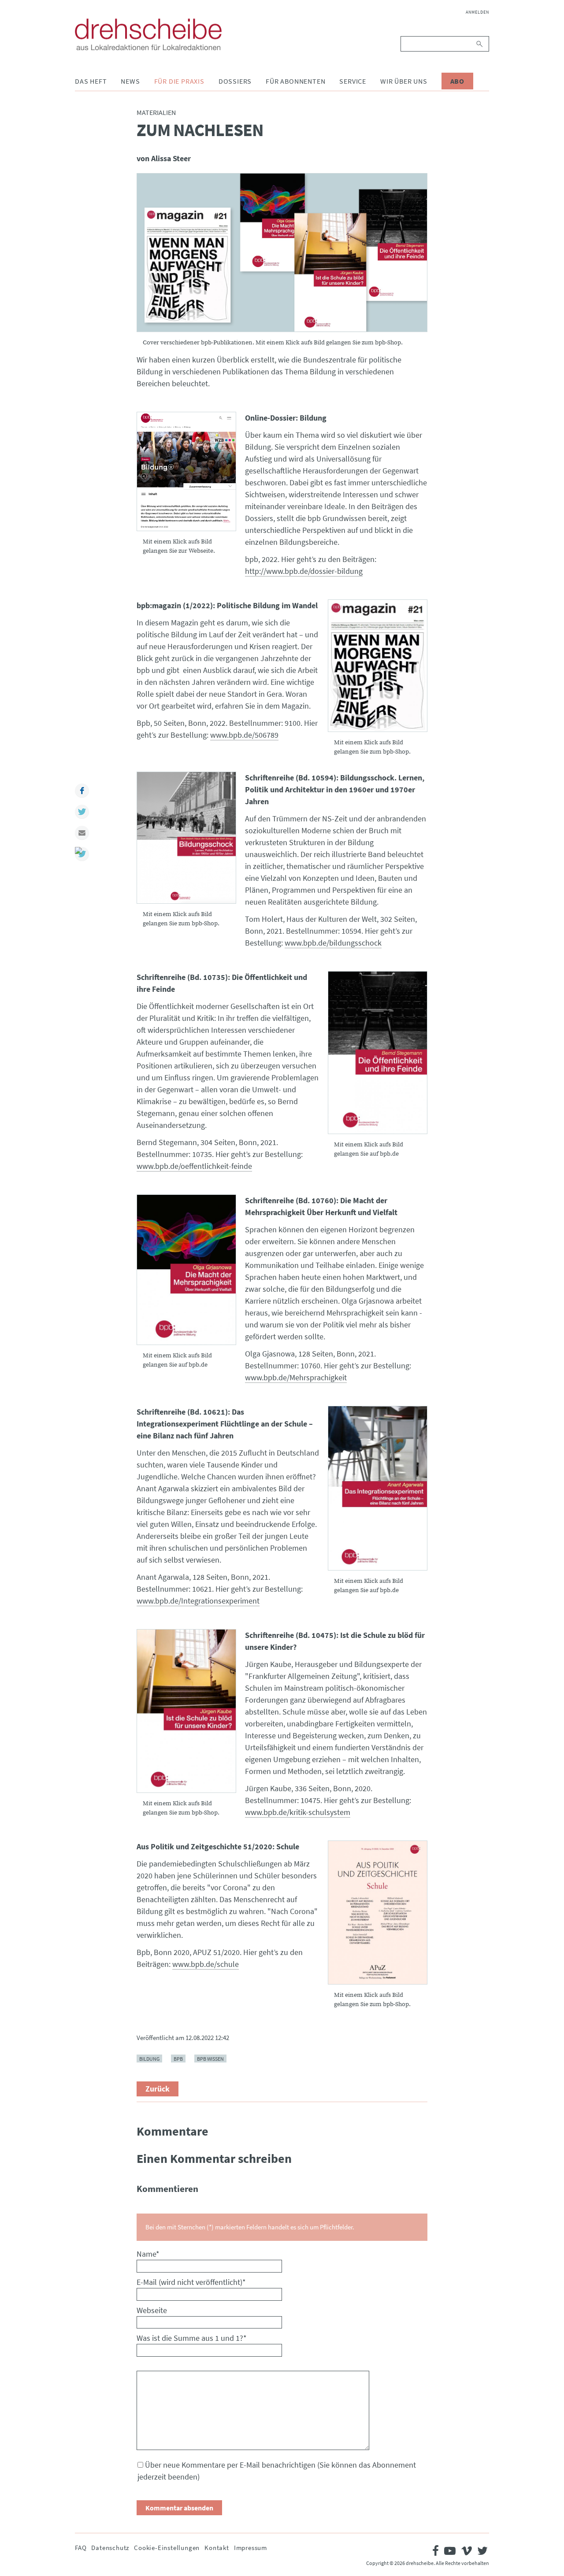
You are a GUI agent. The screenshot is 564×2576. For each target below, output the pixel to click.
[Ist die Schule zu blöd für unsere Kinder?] (186, 1711)
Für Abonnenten (295, 81)
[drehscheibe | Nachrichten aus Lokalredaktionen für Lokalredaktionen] (148, 34)
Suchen (480, 44)
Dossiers (235, 81)
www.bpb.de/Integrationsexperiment (198, 1601)
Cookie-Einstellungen (167, 2548)
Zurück (158, 2089)
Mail (82, 833)
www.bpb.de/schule (206, 1964)
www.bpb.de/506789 (244, 735)
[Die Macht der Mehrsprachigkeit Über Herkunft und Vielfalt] (186, 1270)
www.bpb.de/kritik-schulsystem (298, 1812)
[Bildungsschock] (186, 838)
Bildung (149, 2059)
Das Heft (91, 81)
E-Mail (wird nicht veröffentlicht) (191, 2282)
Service (353, 81)
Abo (457, 81)
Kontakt (217, 2548)
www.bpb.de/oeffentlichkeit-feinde (194, 1166)
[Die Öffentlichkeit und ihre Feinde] (378, 1052)
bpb (178, 2059)
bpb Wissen (210, 2059)
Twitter (82, 812)
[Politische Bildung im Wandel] (378, 666)
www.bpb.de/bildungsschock (333, 943)
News (130, 81)
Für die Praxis (179, 81)
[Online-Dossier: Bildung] (186, 471)
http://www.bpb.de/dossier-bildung (304, 571)
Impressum (250, 2548)
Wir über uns (404, 81)
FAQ (81, 2548)
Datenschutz (110, 2548)
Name (148, 2254)
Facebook (82, 791)
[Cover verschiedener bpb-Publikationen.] (282, 253)
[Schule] (378, 1913)
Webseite (152, 2310)
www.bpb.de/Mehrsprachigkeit (296, 1377)
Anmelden (477, 12)
